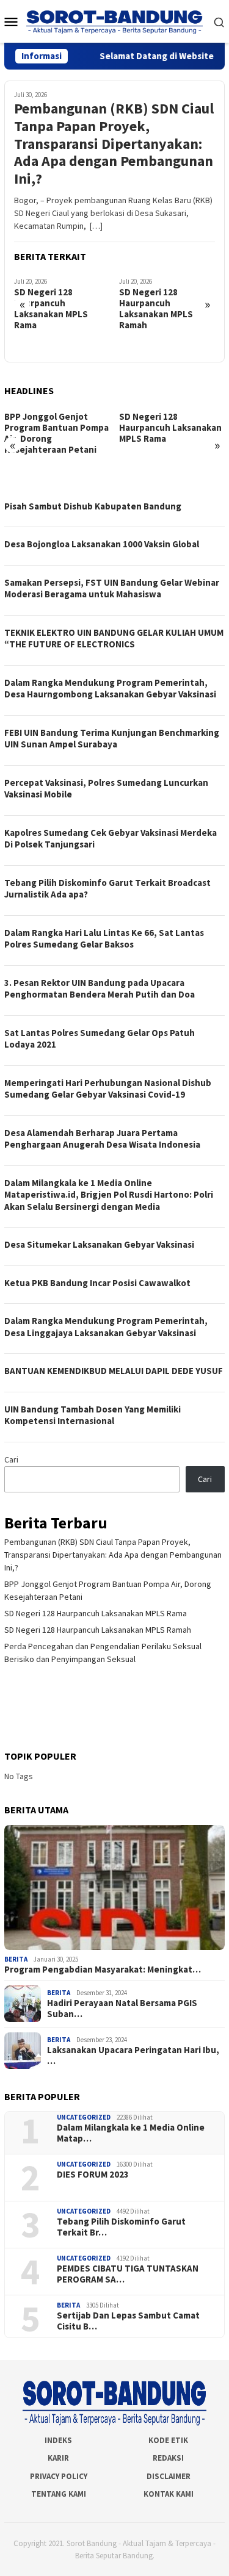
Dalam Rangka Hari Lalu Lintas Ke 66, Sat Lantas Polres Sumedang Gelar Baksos (104, 939)
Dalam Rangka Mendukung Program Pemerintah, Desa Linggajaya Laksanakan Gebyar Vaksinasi (106, 1327)
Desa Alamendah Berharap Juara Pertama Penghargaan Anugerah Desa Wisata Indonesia (102, 1139)
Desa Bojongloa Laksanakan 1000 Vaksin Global (102, 544)
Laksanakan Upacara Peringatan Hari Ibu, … (133, 2056)
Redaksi (168, 2458)
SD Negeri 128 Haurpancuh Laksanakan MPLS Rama (51, 309)
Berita (16, 1959)
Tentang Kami (59, 2494)
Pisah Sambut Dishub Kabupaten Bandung (93, 506)
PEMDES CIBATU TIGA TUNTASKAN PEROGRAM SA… (128, 2274)
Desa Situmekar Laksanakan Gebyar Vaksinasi (99, 1244)
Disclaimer (169, 2476)
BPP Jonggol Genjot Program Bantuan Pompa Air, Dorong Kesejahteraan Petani (56, 433)
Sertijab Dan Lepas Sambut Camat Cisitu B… (128, 2321)
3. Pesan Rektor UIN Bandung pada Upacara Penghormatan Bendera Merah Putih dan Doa (100, 989)
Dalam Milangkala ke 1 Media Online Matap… (131, 2133)
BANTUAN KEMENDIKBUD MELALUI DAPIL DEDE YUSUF (114, 1371)
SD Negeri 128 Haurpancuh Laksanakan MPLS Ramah (156, 309)
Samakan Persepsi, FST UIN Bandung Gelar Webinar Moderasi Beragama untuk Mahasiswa (112, 588)
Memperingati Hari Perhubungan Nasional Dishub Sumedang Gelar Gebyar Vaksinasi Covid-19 (108, 1089)
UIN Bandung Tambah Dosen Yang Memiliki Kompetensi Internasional (93, 1415)
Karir (58, 2458)
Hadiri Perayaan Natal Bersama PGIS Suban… (122, 2009)
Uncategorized (84, 2117)
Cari (11, 1459)
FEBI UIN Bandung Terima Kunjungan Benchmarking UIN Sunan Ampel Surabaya (112, 739)
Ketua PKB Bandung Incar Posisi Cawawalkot (97, 1283)
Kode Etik (168, 2440)
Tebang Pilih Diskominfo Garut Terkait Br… (121, 2227)
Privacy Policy (59, 2476)
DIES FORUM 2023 (93, 2175)
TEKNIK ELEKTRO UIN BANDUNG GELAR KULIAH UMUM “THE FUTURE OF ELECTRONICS (114, 639)
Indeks (58, 2440)
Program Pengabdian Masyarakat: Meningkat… (103, 1970)
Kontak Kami (169, 2494)
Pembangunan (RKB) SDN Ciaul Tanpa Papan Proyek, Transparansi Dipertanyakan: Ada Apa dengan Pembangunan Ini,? (114, 144)
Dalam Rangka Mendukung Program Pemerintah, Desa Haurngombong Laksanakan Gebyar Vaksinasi (110, 689)
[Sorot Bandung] (114, 21)
